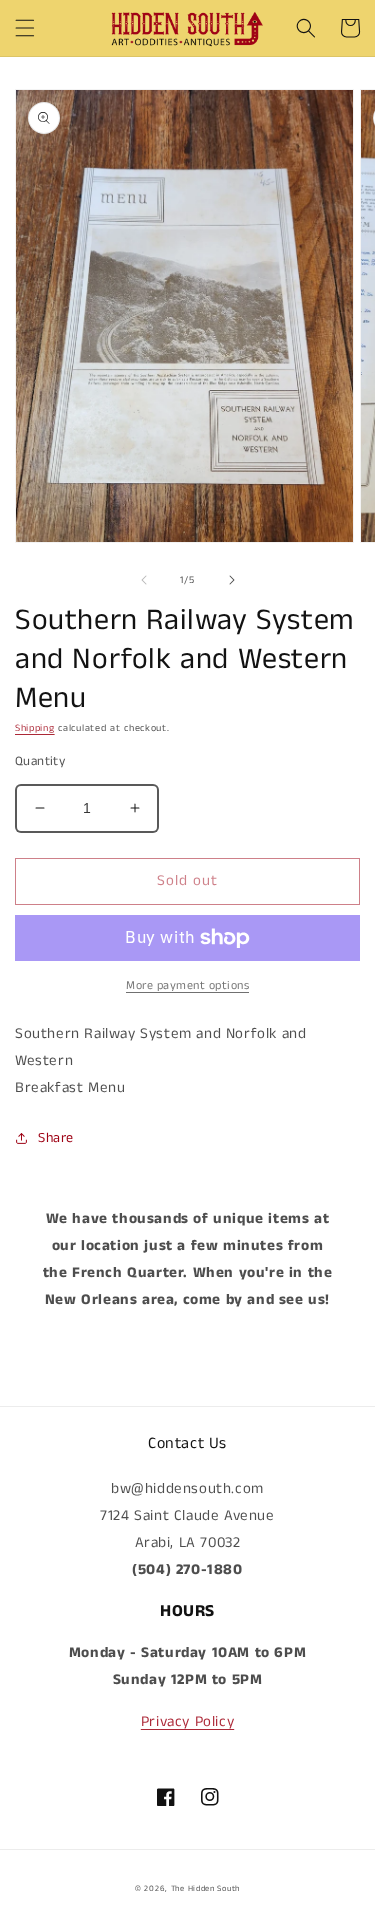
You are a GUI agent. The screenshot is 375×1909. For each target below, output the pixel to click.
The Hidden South (205, 1889)
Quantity (40, 761)
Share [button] (56, 1138)
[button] (25, 28)
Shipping (35, 728)
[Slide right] (232, 580)
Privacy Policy (187, 1721)
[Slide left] (144, 580)
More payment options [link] (187, 985)
